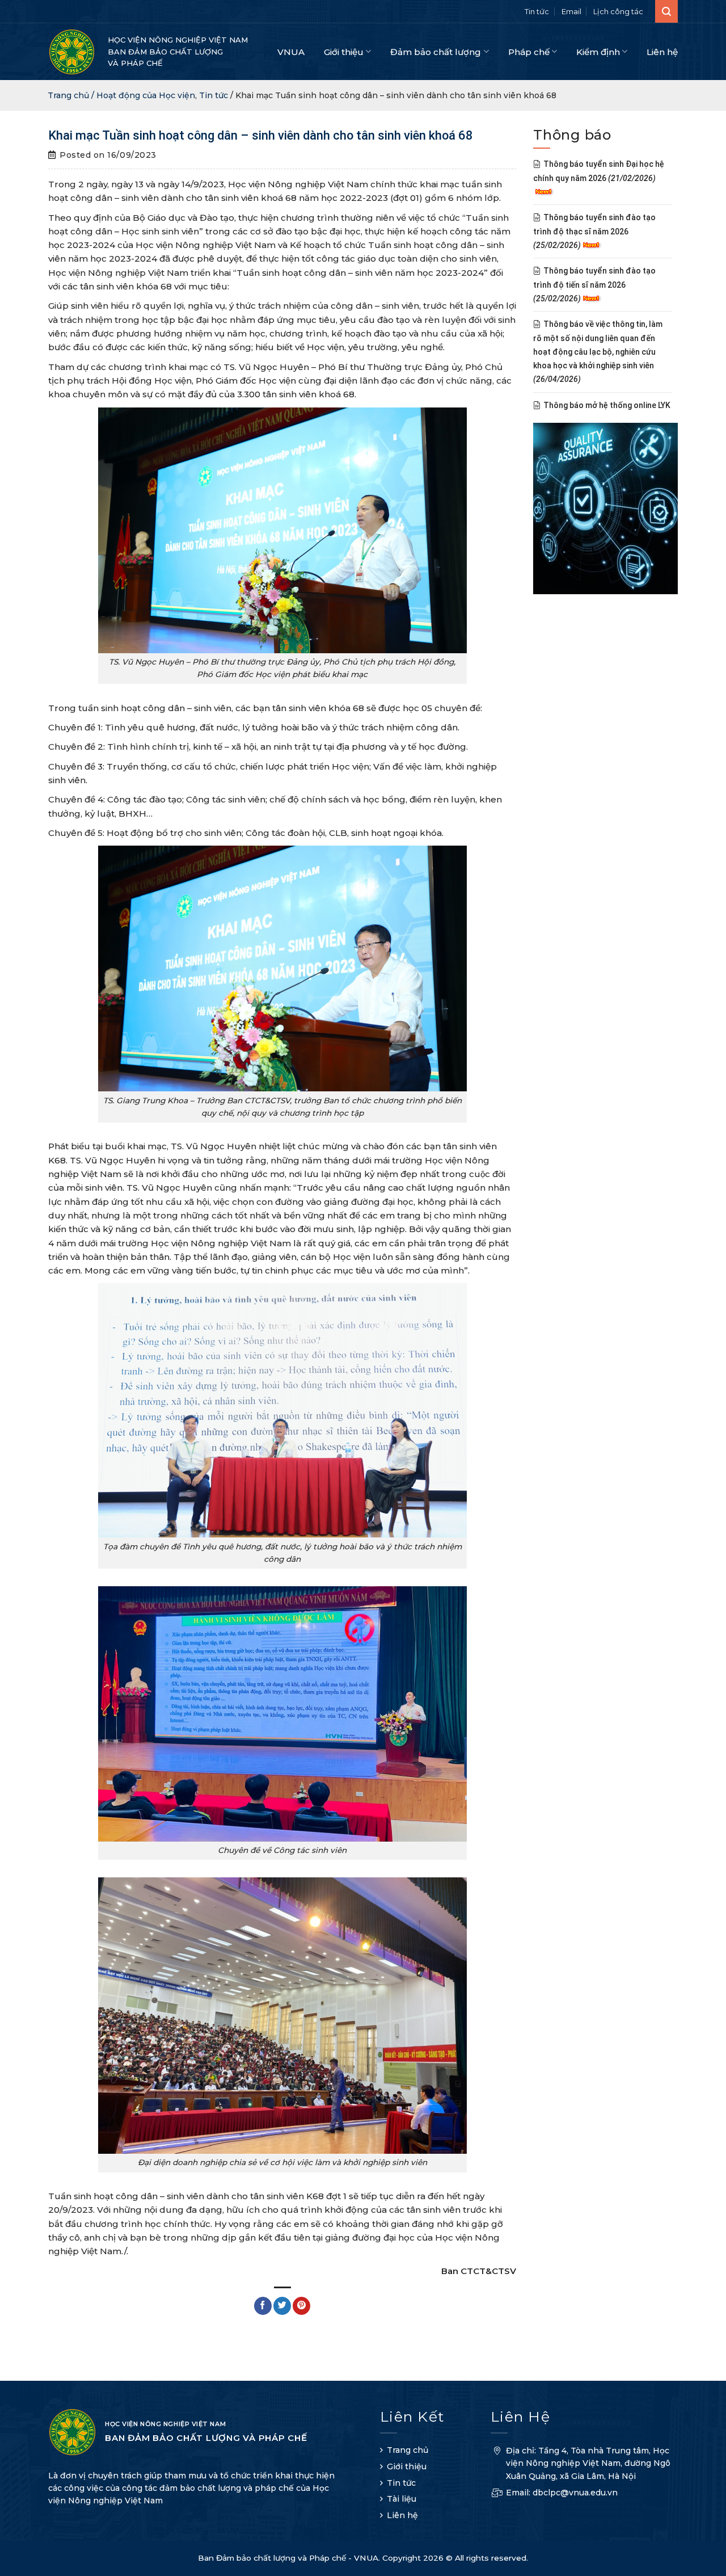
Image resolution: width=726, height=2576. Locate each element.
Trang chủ (408, 2450)
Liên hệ (662, 52)
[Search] (666, 11)
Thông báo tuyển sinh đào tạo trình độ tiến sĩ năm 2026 (594, 285)
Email (571, 11)
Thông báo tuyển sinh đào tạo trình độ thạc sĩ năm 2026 (594, 232)
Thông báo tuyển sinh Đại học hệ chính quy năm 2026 (599, 171)
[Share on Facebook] (263, 2306)
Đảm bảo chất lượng (436, 52)
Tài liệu (402, 2499)
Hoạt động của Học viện (146, 95)
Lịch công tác (618, 11)
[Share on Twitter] (282, 2306)
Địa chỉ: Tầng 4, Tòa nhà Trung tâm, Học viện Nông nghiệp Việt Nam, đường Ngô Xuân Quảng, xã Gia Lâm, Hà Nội (588, 2463)
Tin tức (537, 11)
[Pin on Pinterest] (301, 2306)
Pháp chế (529, 52)
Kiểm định (598, 52)
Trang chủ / (72, 95)
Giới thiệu (344, 52)
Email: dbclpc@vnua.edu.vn (562, 2493)
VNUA (291, 52)
